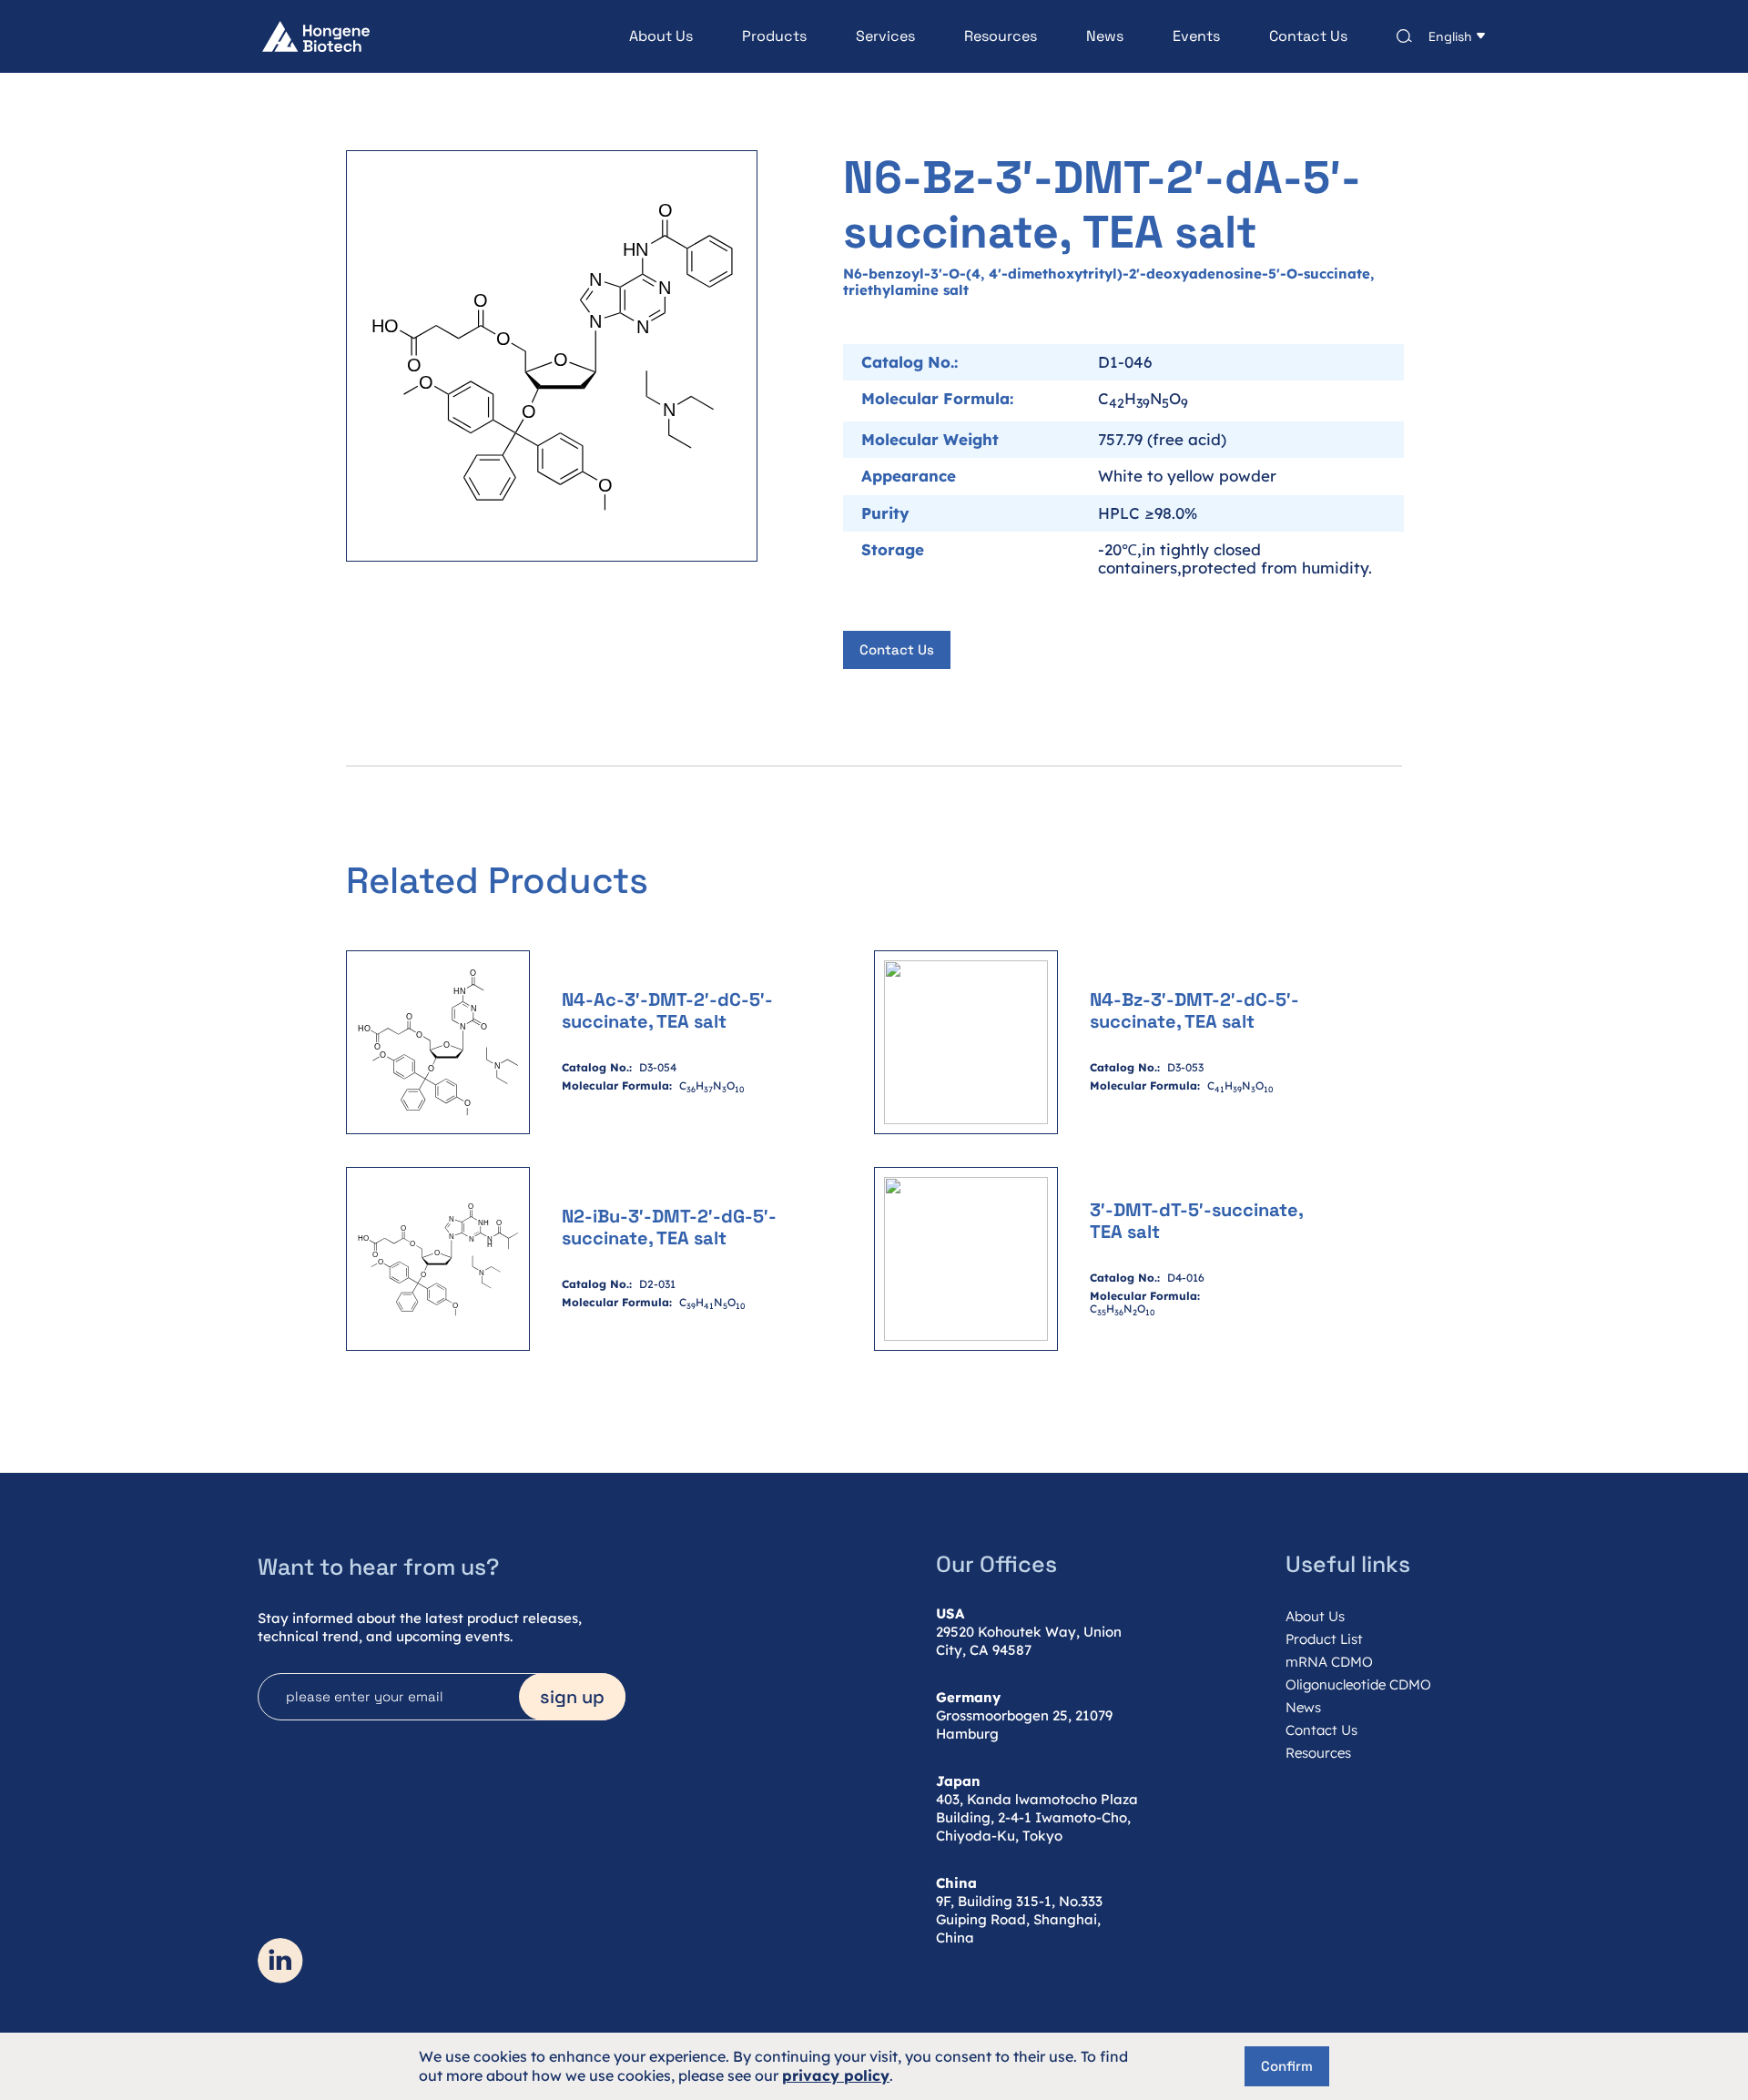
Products (774, 36)
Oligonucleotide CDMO (1358, 1684)
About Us (661, 36)
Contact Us (1308, 36)
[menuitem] (636, 36)
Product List (1324, 1639)
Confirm (1287, 2066)
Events (1196, 36)
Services (885, 36)
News (1105, 36)
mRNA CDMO (1329, 1662)
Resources (1001, 36)
